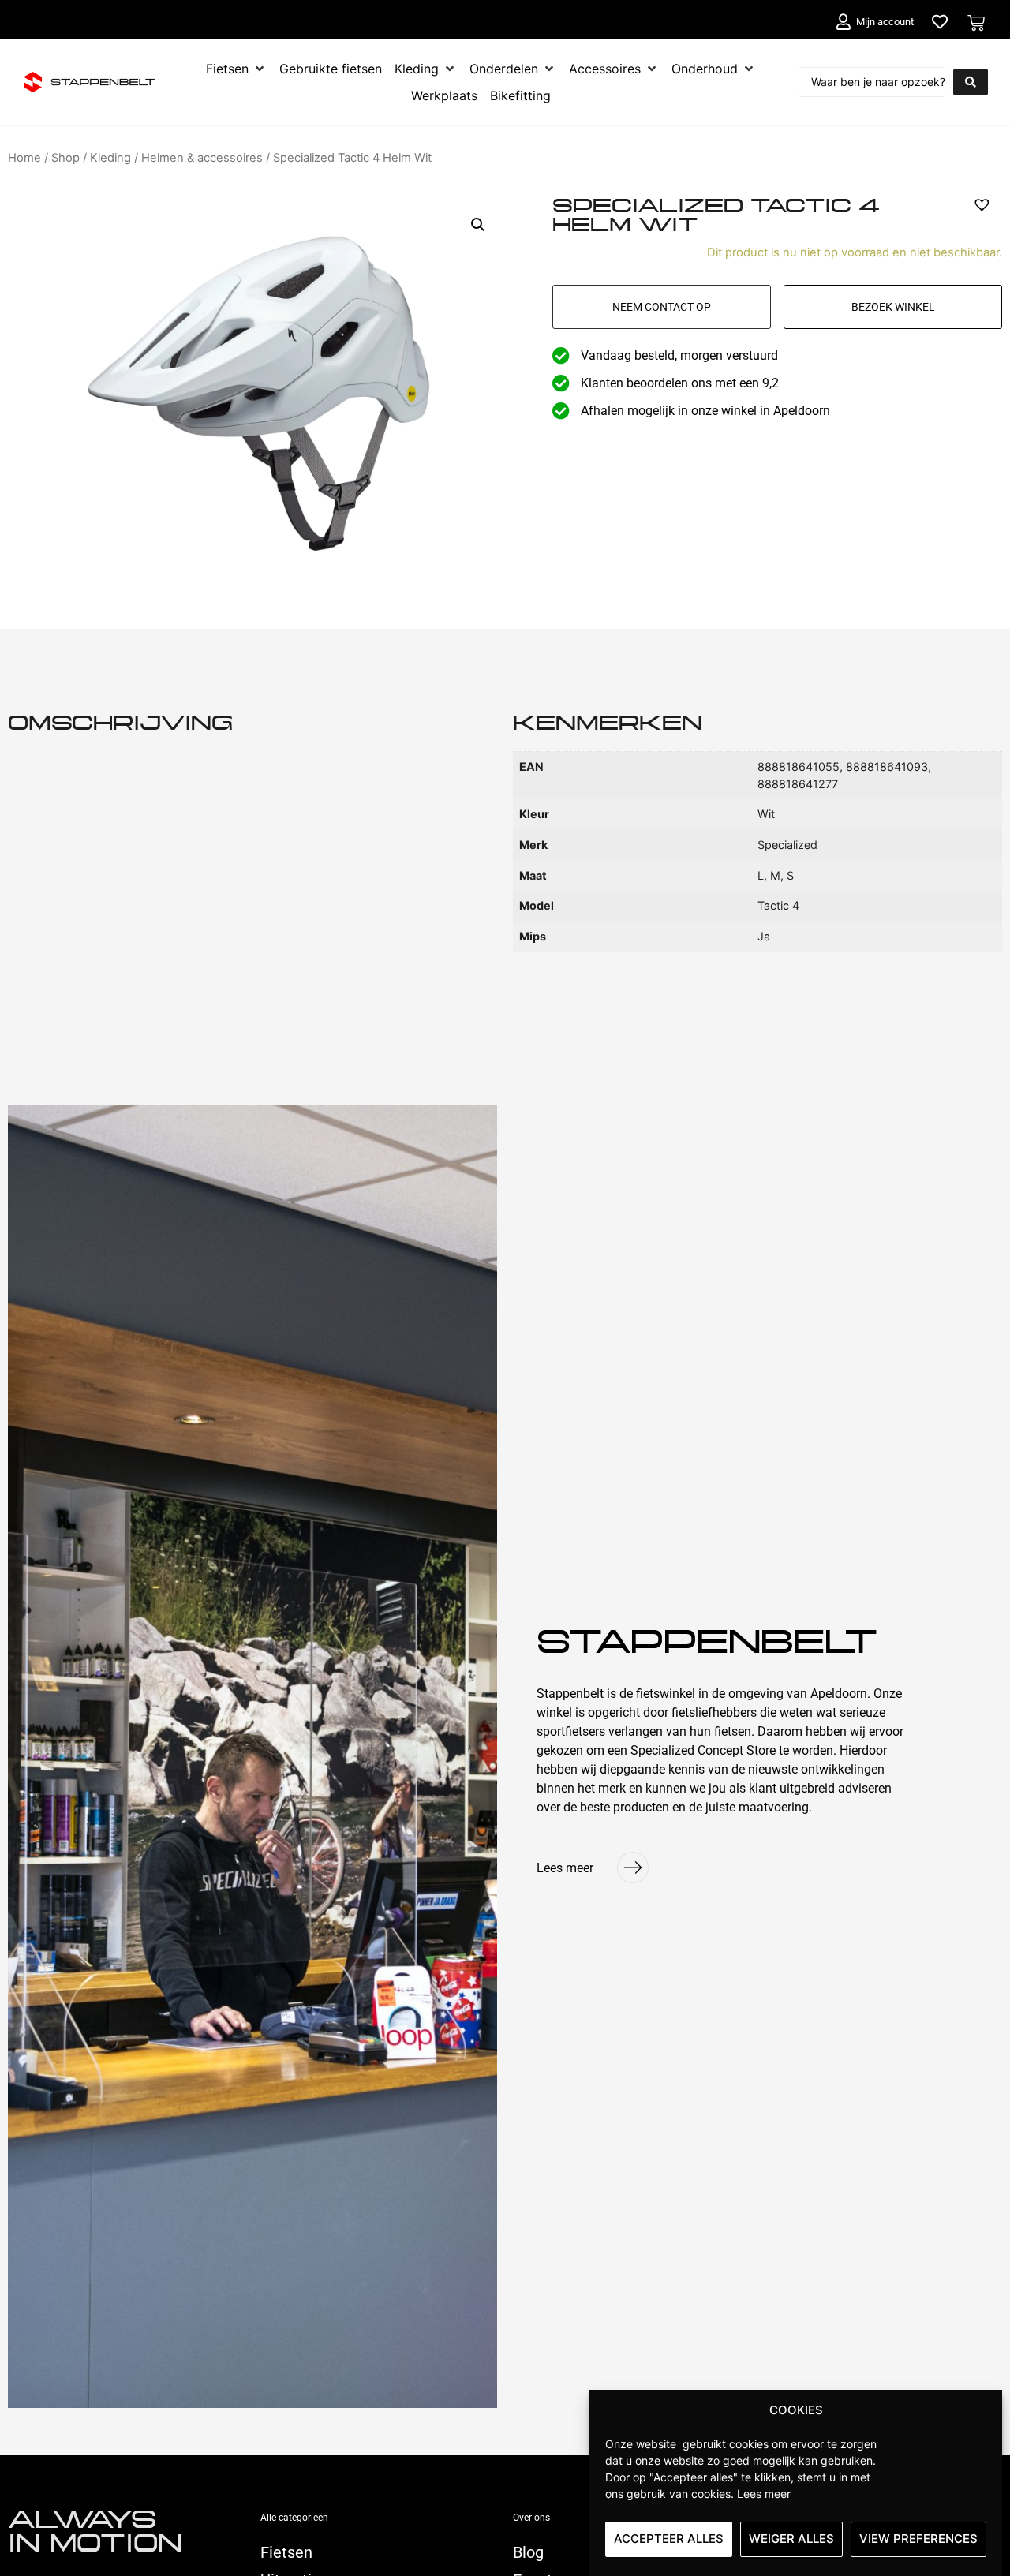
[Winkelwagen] (976, 23)
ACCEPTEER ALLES (669, 2539)
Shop (65, 158)
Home (24, 158)
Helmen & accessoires (202, 158)
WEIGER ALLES (791, 2539)
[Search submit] (971, 82)
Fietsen (286, 2552)
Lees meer (764, 2493)
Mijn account (885, 22)
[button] (478, 225)
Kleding (110, 158)
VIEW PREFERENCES (918, 2539)
